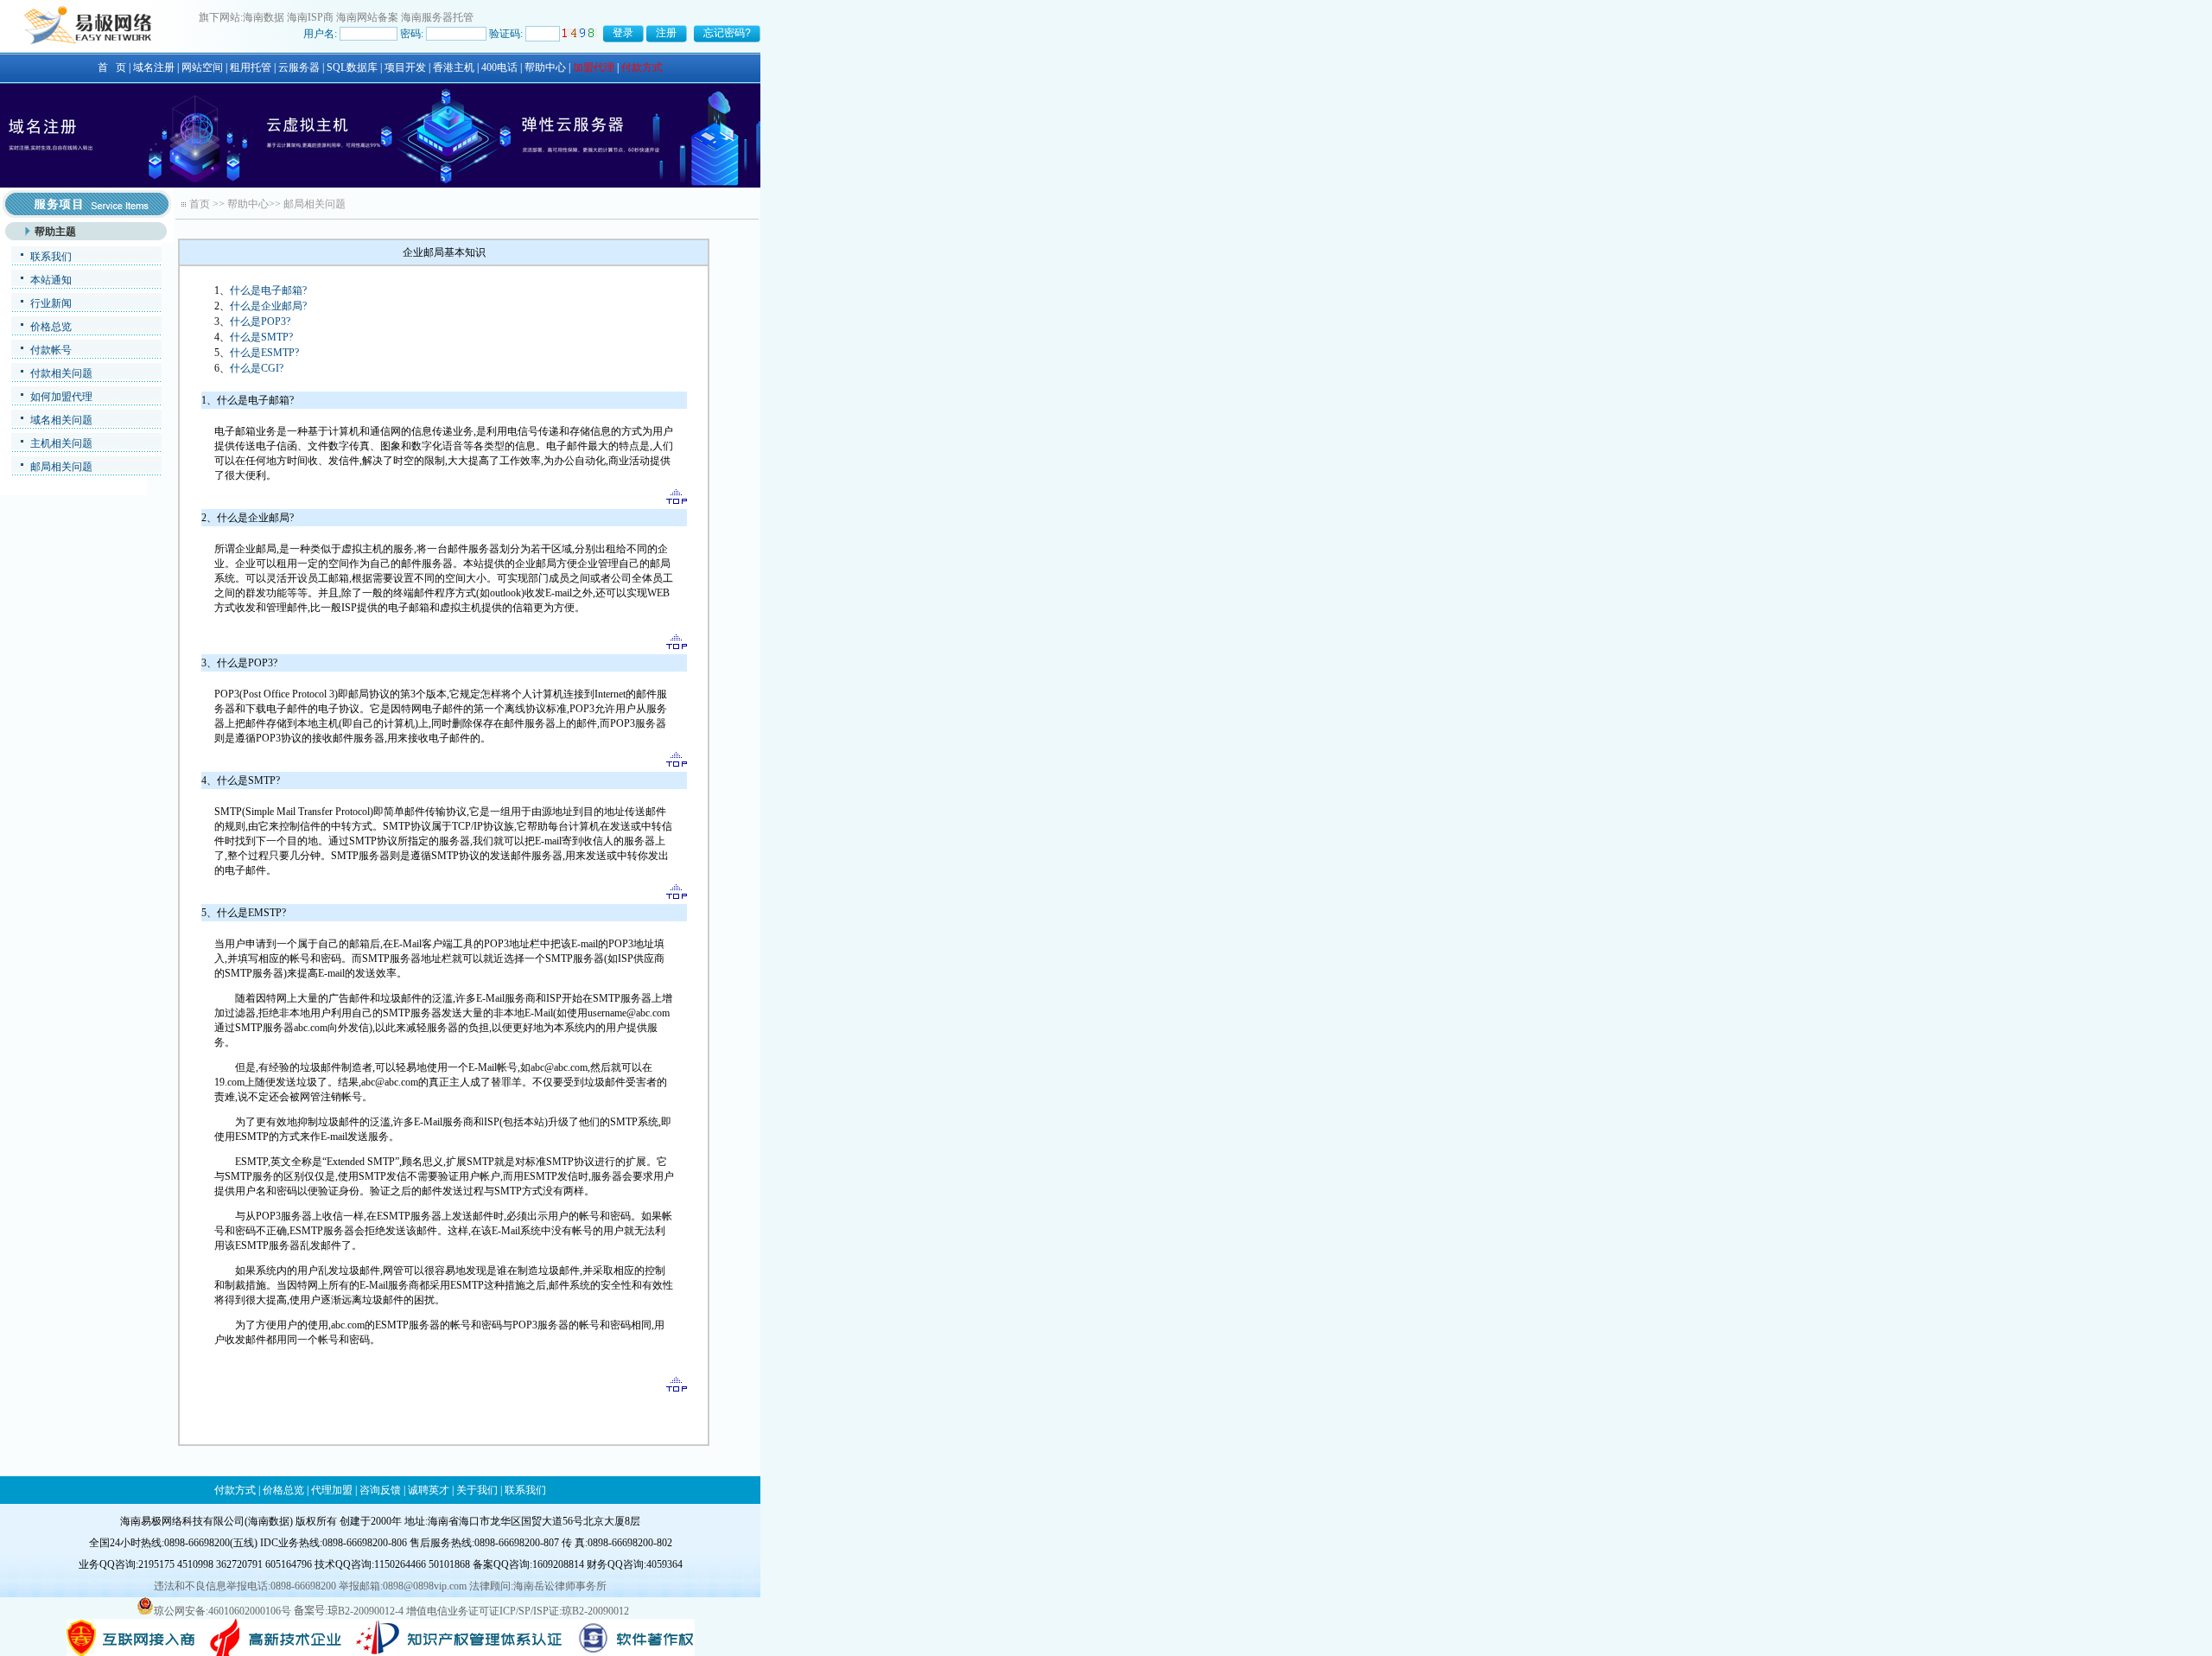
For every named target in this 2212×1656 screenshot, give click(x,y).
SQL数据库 (352, 67)
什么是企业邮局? (268, 306)
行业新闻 (51, 303)
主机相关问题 (61, 443)
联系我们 (51, 257)
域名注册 (154, 67)
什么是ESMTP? (264, 353)
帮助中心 (545, 67)
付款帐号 (51, 350)
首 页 (112, 67)
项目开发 (405, 67)
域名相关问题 (61, 420)
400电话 (499, 67)
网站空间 (202, 67)
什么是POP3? (260, 322)
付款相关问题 (61, 373)
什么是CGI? (257, 368)
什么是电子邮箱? (268, 290)
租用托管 (251, 67)
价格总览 (51, 327)
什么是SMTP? (261, 337)
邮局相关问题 (61, 467)
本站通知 (51, 280)
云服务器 (299, 67)
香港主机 (454, 67)
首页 (200, 204)
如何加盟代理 (61, 397)
